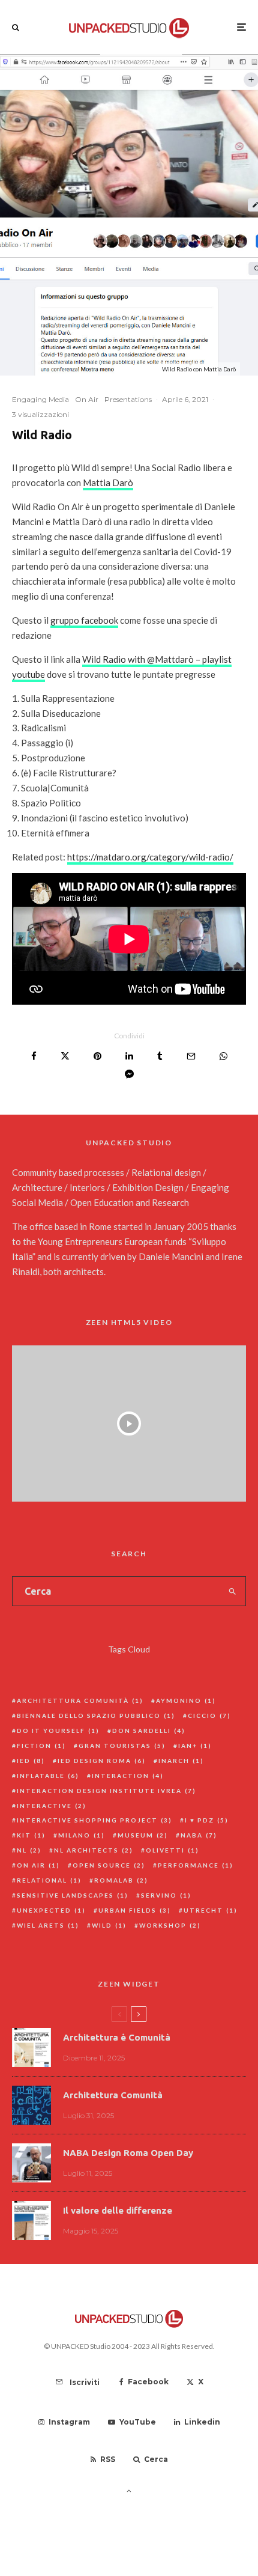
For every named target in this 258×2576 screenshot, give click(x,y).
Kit (31, 1835)
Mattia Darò (108, 483)
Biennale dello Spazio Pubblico (96, 1716)
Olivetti (172, 1850)
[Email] (191, 1056)
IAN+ (195, 1746)
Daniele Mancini (171, 1256)
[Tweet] (65, 1056)
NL (29, 1850)
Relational (49, 1880)
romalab (121, 1880)
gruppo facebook (84, 620)
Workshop (170, 1925)
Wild (109, 1925)
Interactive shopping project (94, 1820)
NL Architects (94, 1850)
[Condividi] (34, 1056)
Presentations (128, 399)
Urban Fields (135, 1910)
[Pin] (97, 1056)
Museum (143, 1835)
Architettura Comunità (80, 1701)
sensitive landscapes (73, 1895)
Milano (82, 1835)
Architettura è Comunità (117, 2037)
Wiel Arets (48, 1925)
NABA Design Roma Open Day (128, 2153)
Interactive (52, 1806)
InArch (181, 1761)
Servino (166, 1895)
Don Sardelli (149, 1731)
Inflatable (48, 1776)
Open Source (109, 1865)
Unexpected (51, 1910)
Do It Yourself (58, 1731)
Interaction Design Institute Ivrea (106, 1791)
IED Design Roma (102, 1761)
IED (31, 1761)
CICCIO (209, 1716)
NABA (199, 1835)
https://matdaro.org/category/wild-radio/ (150, 857)
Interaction (128, 1776)
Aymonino (186, 1701)
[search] (233, 1591)
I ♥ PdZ (207, 1820)
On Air (87, 399)
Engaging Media (40, 399)
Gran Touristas (122, 1746)
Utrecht (211, 1910)
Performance (196, 1865)
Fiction (41, 1746)
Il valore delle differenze (118, 2210)
